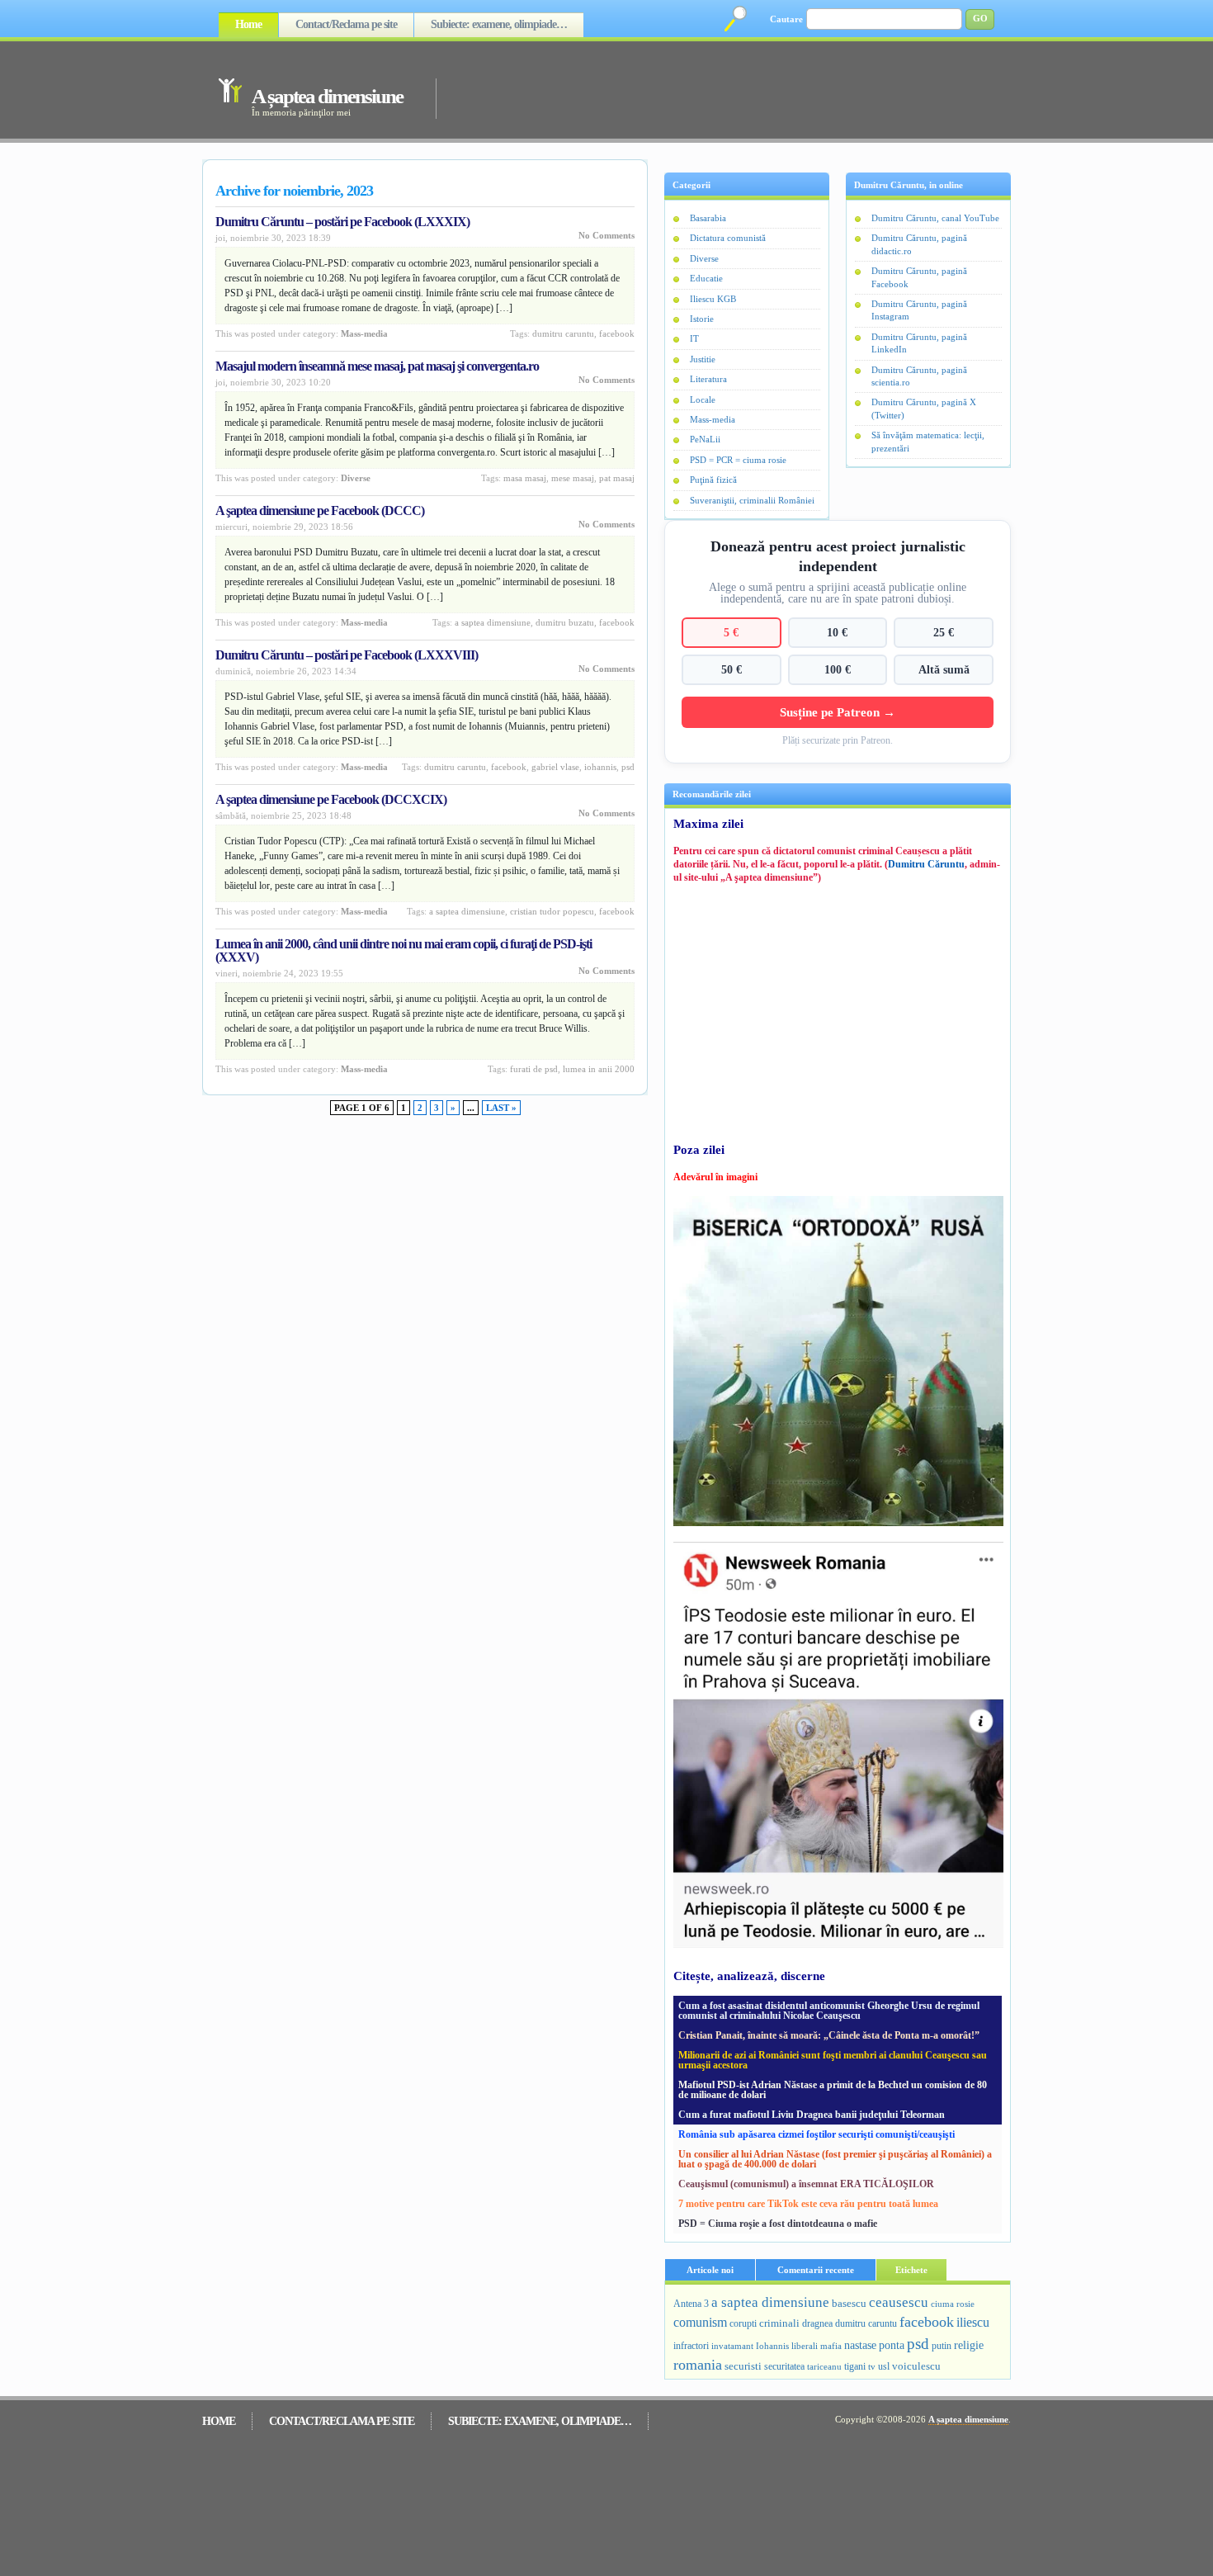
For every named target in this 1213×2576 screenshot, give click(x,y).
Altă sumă (944, 669)
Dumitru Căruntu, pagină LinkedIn (919, 343)
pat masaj (617, 478)
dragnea (817, 2323)
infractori (691, 2346)
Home (248, 24)
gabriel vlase (555, 767)
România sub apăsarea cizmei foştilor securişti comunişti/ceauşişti (817, 2134)
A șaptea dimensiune (327, 96)
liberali (805, 2346)
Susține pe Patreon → (838, 712)
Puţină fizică (713, 480)
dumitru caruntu (563, 333)
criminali (779, 2323)
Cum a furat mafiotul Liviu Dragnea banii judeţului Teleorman (812, 2115)
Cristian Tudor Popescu (552, 911)
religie (969, 2345)
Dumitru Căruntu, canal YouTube (935, 218)
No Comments (606, 235)
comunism (700, 2322)
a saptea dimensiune (493, 622)
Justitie (703, 359)
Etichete (911, 2270)
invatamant (732, 2346)
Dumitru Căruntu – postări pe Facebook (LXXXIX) (342, 222)
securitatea (784, 2366)
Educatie (706, 278)
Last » (501, 1108)
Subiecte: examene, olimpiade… (499, 24)
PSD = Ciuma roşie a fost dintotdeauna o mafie (778, 2224)
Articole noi (710, 2270)
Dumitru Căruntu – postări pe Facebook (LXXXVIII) (347, 655)
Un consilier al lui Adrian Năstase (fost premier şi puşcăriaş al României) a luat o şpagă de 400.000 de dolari (835, 2159)
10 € (837, 632)
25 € (944, 632)
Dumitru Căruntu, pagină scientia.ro (919, 376)
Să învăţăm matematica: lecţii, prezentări (928, 441)
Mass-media (364, 333)
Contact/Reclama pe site (346, 24)
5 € (731, 632)
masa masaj (525, 478)
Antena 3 (691, 2304)
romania (698, 2365)
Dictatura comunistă (728, 238)
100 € (838, 669)
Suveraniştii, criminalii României (752, 500)
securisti (743, 2366)
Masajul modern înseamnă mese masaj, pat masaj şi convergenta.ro (377, 366)
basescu (849, 2304)
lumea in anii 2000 (599, 1069)
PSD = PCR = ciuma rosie (738, 460)
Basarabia (708, 218)
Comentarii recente (816, 2270)
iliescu (973, 2322)
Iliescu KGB (713, 299)
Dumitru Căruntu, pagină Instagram (919, 310)
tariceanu (824, 2366)
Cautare (786, 19)
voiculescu (916, 2366)
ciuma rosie (953, 2304)
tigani (855, 2366)
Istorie (702, 319)
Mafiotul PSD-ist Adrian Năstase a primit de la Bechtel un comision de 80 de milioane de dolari (833, 2090)
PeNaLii (705, 439)
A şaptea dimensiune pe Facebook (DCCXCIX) (331, 799)
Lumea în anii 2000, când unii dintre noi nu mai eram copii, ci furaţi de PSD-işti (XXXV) (404, 950)
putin (942, 2346)
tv (872, 2367)
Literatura (708, 379)
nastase (860, 2345)
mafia (831, 2346)
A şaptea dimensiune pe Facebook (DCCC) (320, 510)
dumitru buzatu (565, 622)
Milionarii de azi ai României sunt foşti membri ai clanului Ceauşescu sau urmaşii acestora (833, 2060)
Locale (703, 399)
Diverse (356, 478)
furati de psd (534, 1069)
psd (628, 767)
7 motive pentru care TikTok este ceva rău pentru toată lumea (808, 2204)
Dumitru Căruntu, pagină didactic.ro (919, 244)
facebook (617, 333)
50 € (732, 669)
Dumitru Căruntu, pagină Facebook (919, 277)
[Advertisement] (701, 89)
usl (884, 2367)
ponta (892, 2345)
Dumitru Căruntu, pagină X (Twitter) (924, 408)
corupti (743, 2323)
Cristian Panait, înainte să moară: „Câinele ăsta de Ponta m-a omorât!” (829, 2035)
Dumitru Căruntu (926, 864)
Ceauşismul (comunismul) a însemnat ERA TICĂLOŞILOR (806, 2184)
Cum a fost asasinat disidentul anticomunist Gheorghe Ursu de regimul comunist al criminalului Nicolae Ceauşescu (829, 2011)
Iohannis (600, 767)
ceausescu (899, 2302)
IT (694, 338)
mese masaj (573, 478)
